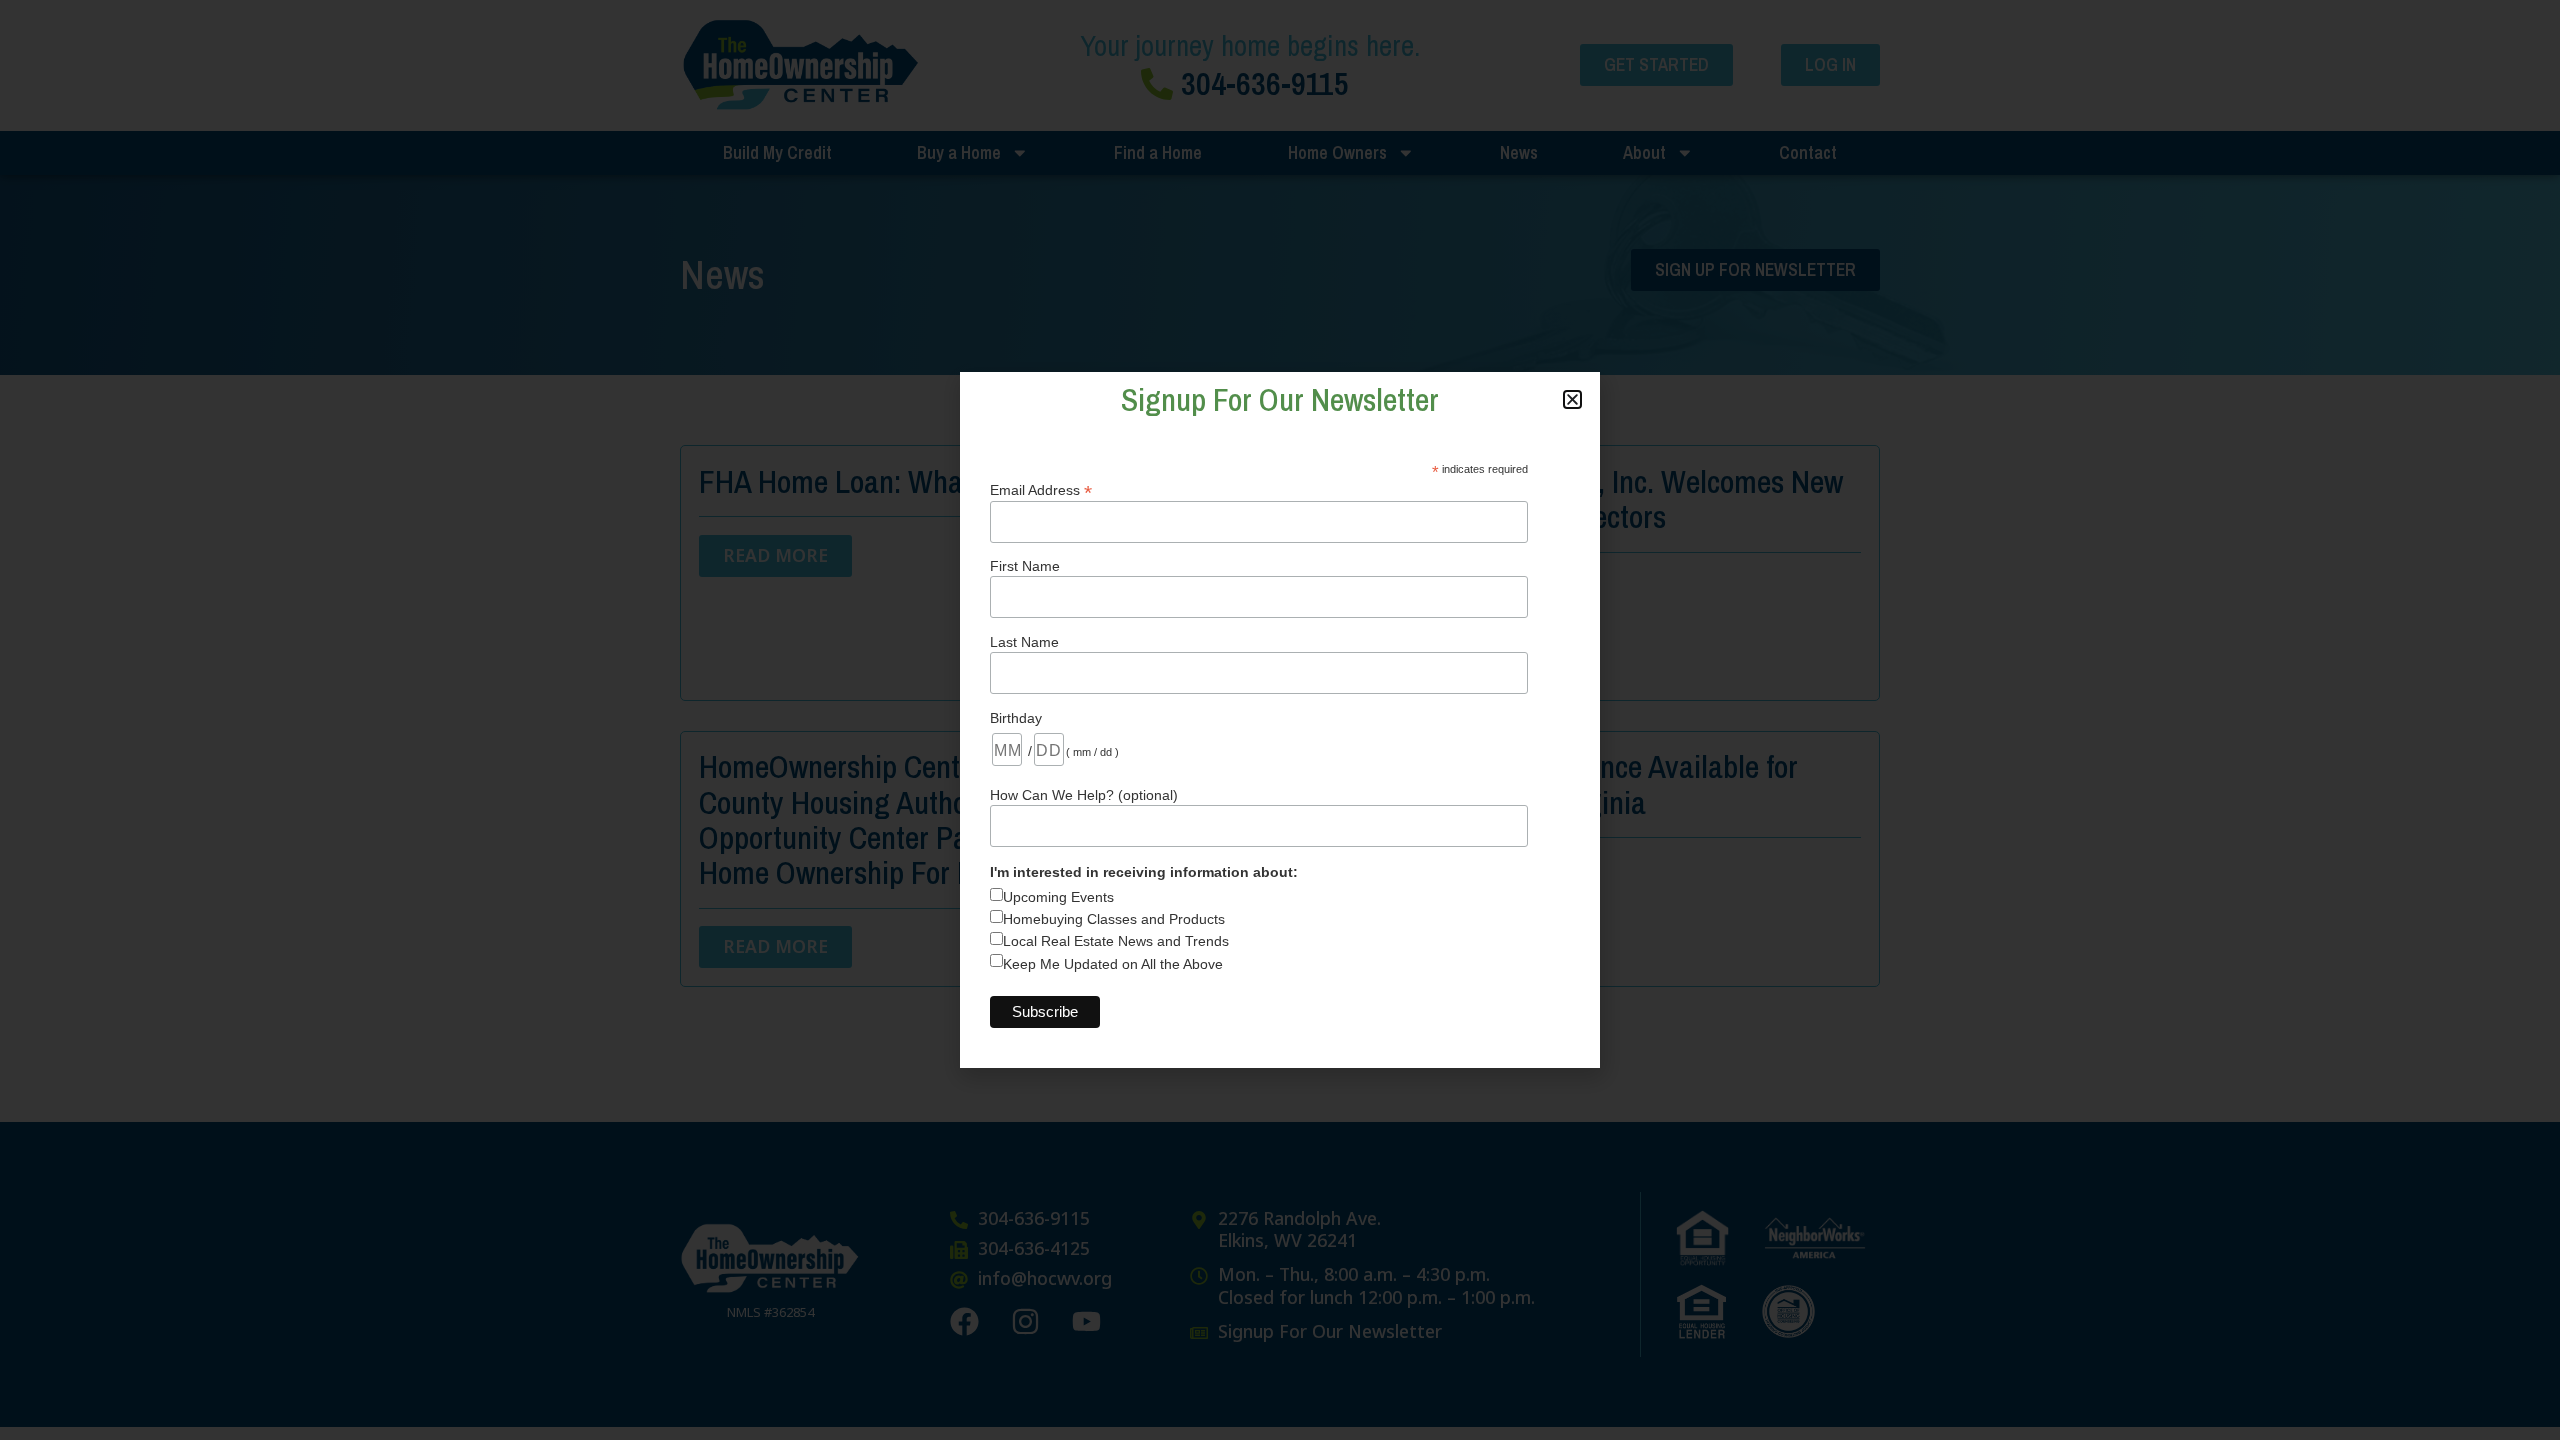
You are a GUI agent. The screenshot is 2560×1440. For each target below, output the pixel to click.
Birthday (1016, 718)
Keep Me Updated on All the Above (1113, 964)
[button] (1572, 399)
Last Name (1024, 642)
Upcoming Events (1058, 897)
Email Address (1041, 489)
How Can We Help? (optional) (1084, 795)
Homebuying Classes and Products (1114, 919)
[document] (1280, 720)
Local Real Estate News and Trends (1116, 941)
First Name (1025, 566)
